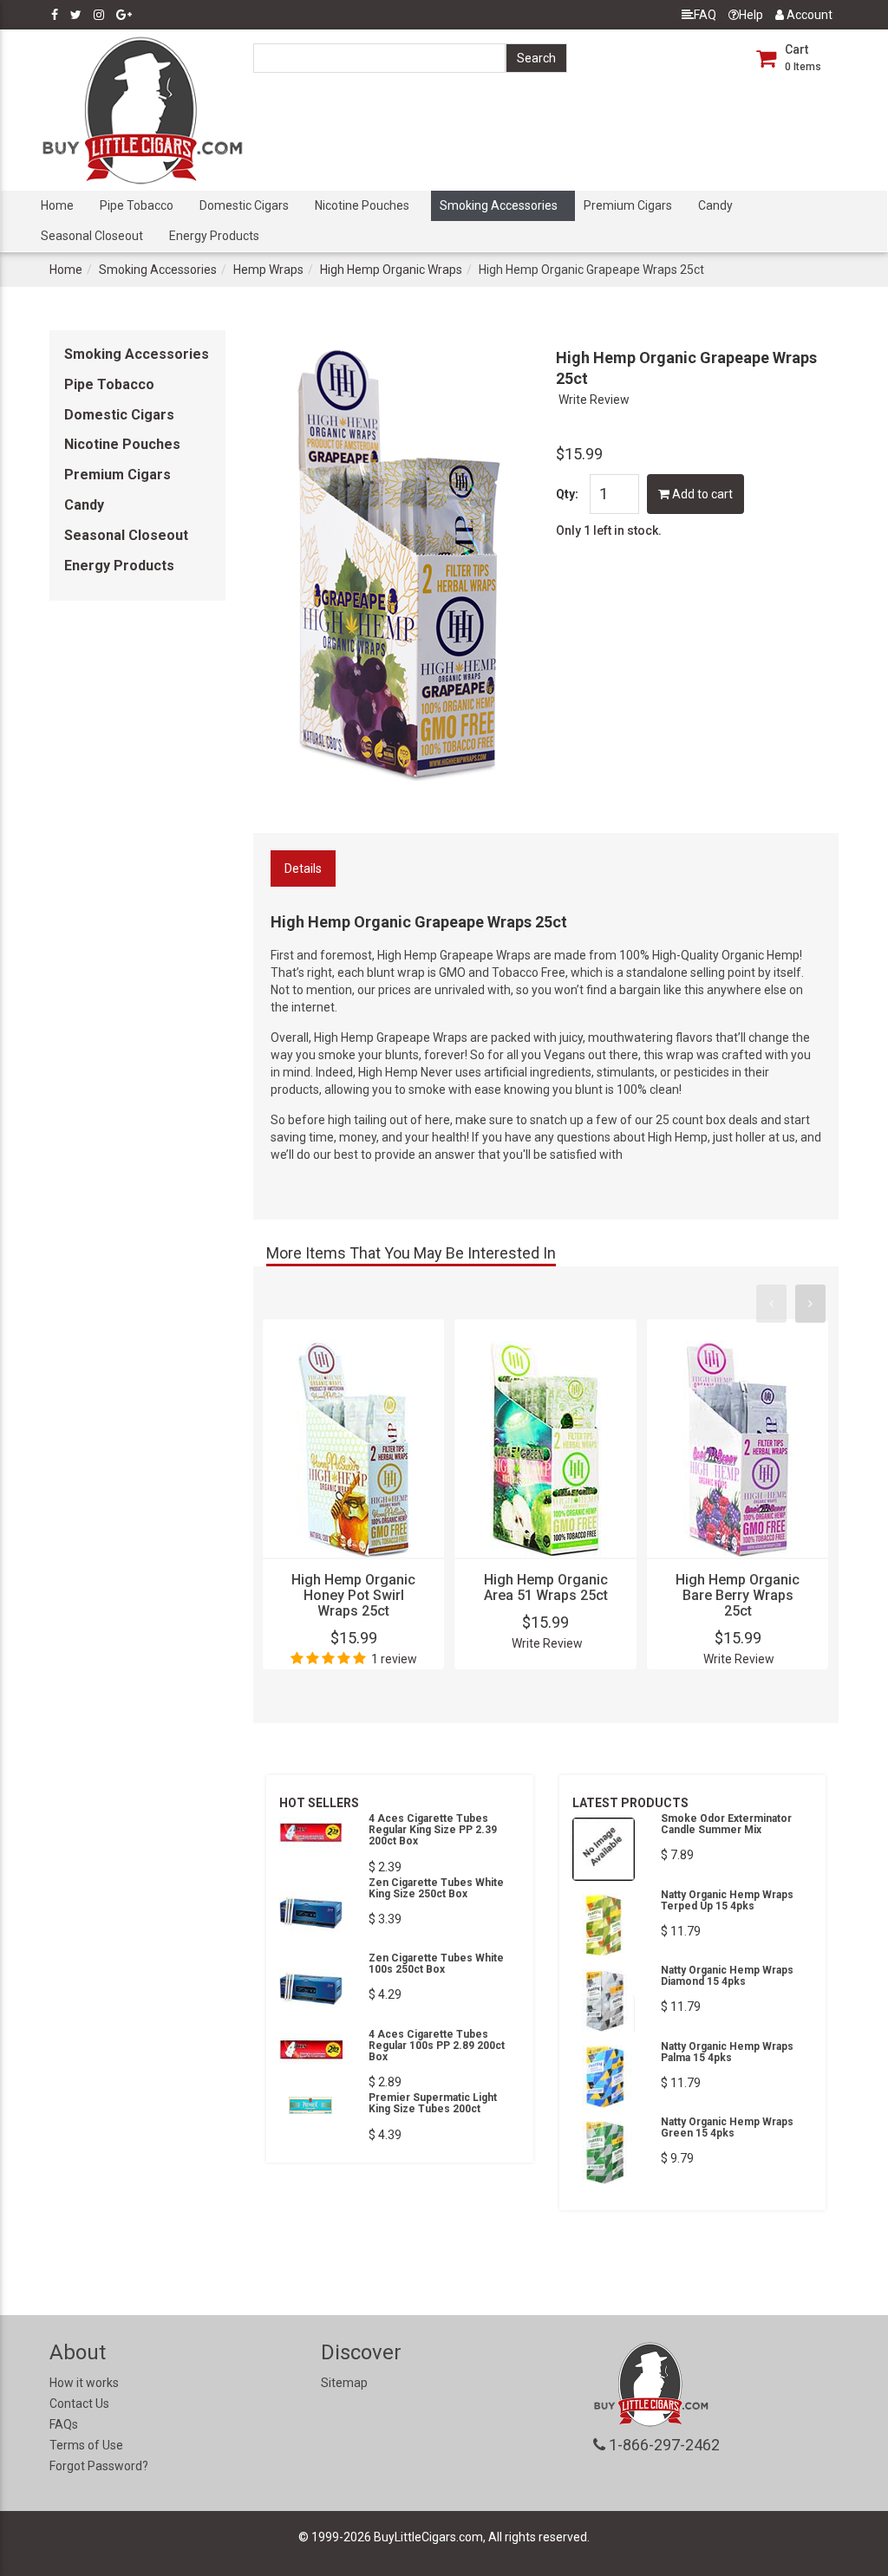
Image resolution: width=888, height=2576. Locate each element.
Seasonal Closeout (92, 236)
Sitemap (344, 2383)
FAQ (705, 15)
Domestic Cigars (244, 205)
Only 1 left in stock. (609, 530)
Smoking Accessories (499, 205)
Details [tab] (303, 868)
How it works (84, 2383)
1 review (394, 1659)
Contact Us (79, 2404)
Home (57, 205)
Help (751, 15)
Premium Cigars (628, 205)
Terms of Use (86, 2445)
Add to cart (701, 494)
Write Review (594, 400)
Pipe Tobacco (137, 205)
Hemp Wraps (268, 270)
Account (808, 15)
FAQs (64, 2424)
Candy (715, 205)
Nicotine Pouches (362, 205)
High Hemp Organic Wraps (391, 270)
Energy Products (214, 236)
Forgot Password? (99, 2466)
